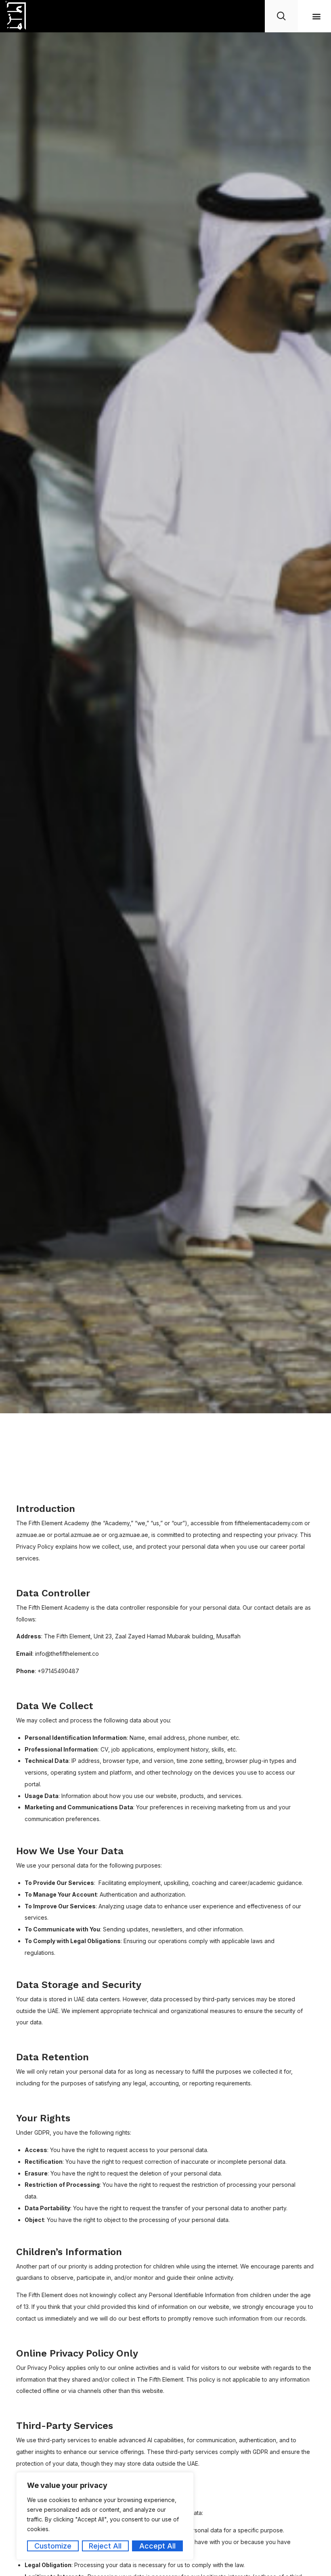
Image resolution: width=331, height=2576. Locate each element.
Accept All (157, 2546)
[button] (316, 16)
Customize (53, 2546)
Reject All (105, 2546)
